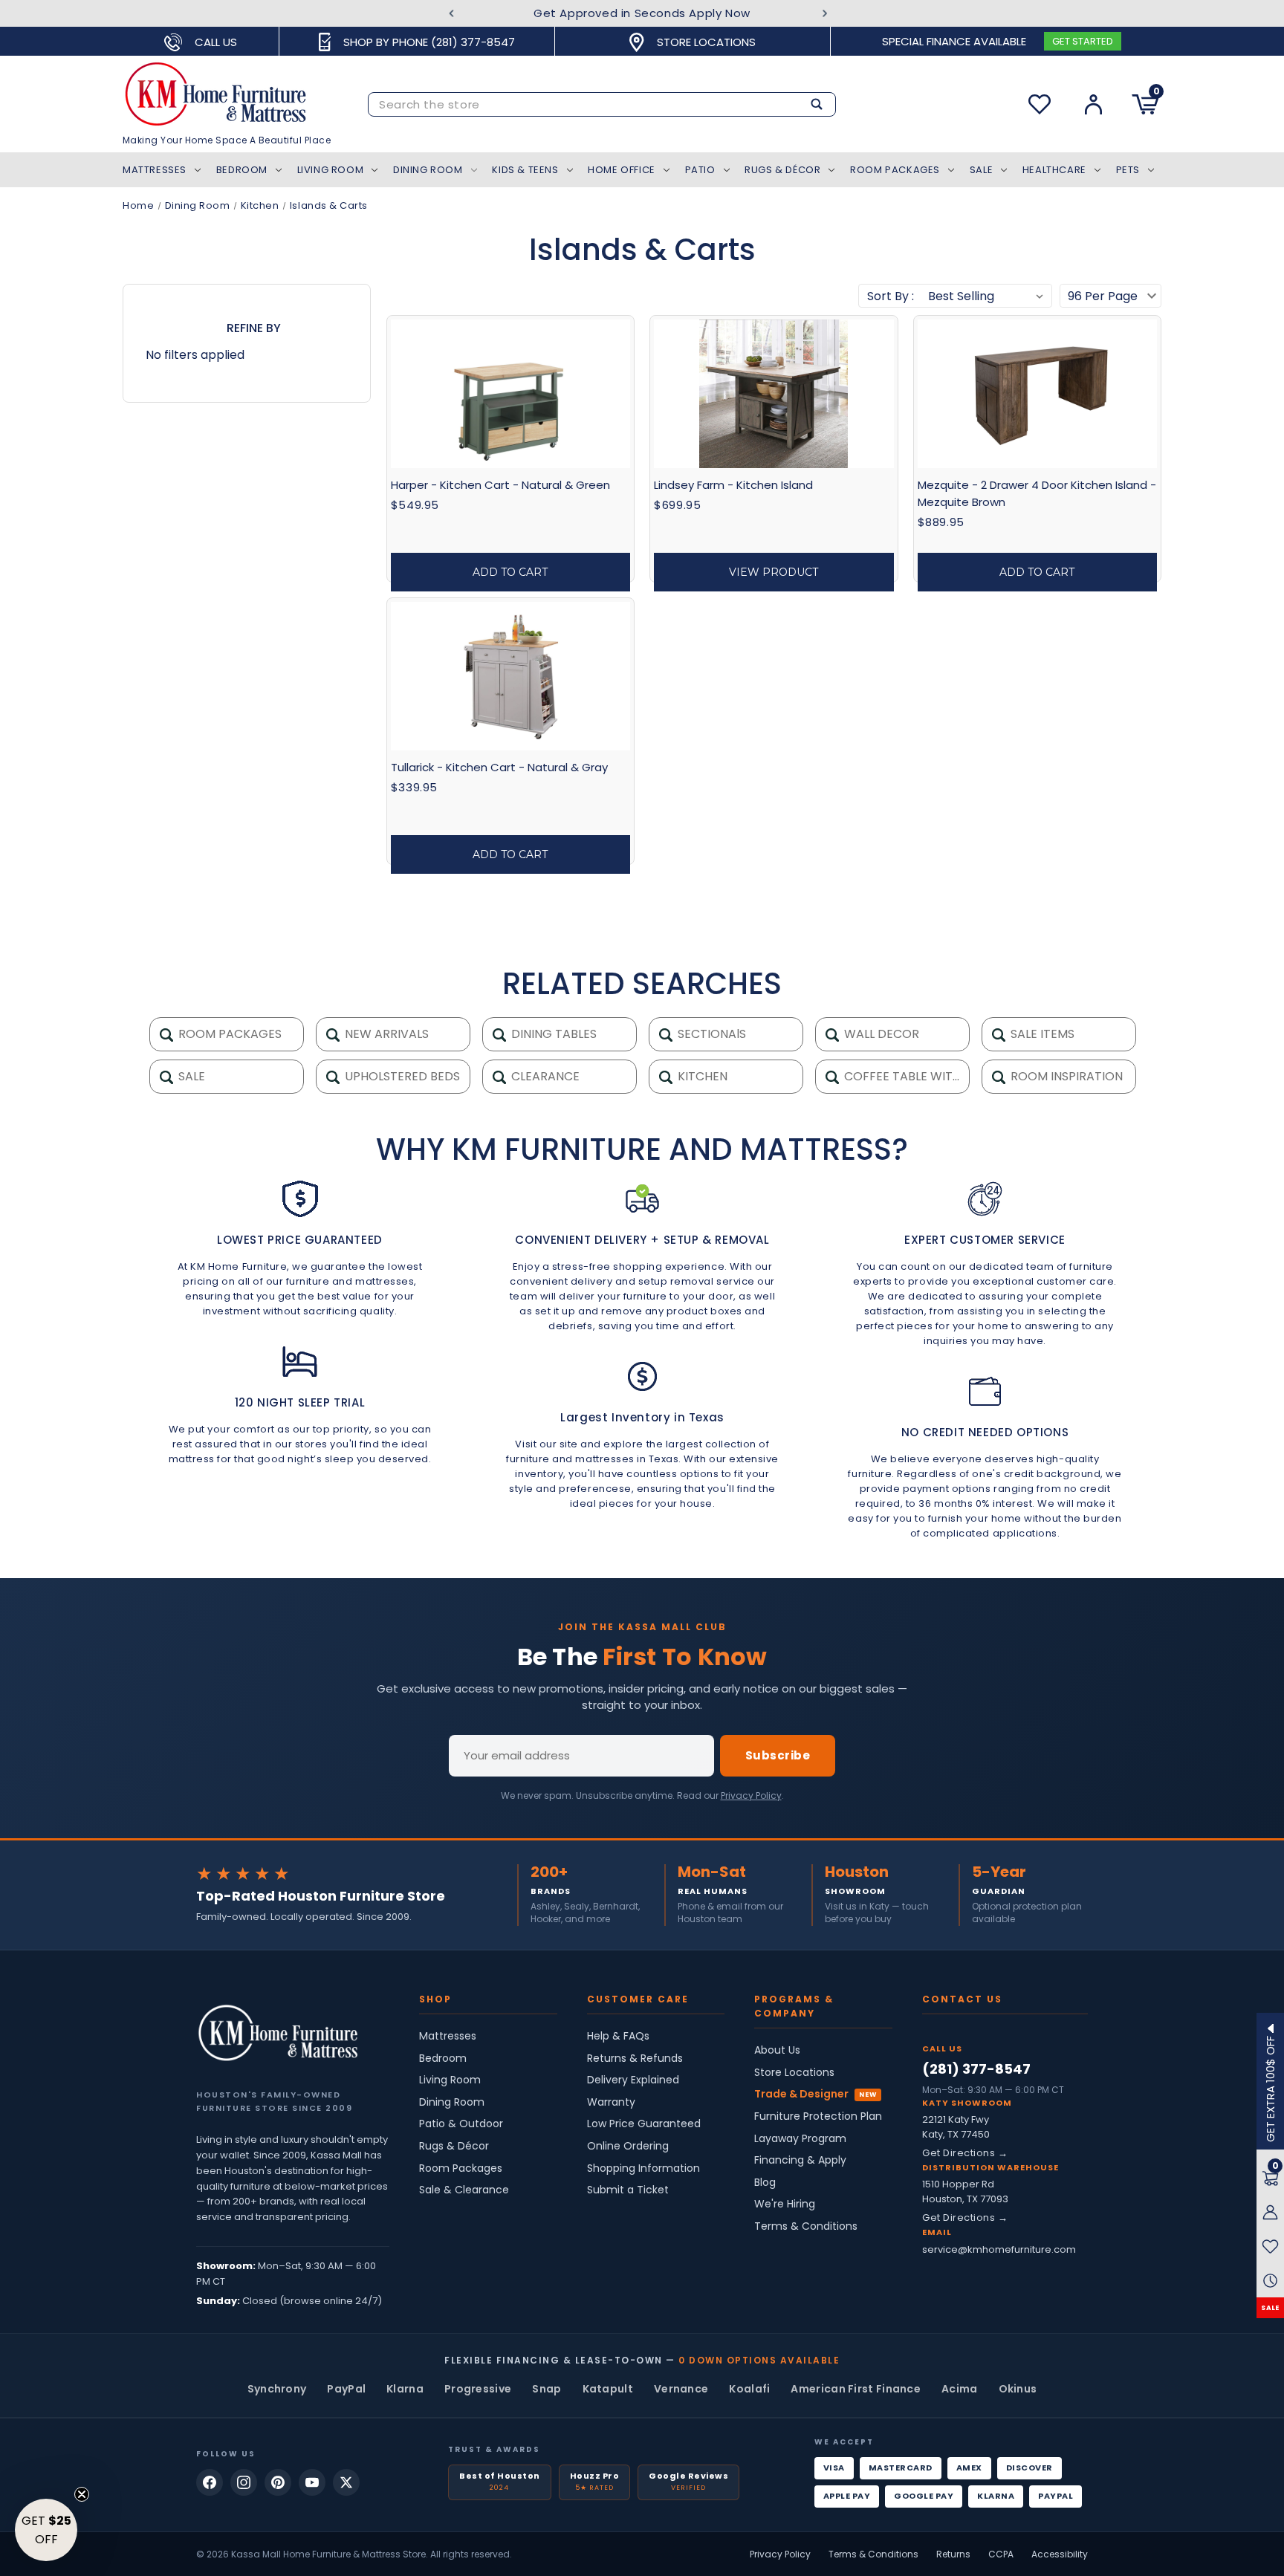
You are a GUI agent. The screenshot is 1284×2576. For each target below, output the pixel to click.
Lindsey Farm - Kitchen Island (733, 485)
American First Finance (856, 2389)
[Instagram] (244, 2482)
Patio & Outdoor (461, 2124)
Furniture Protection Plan (818, 2116)
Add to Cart (510, 572)
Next (825, 14)
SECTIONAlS (710, 1034)
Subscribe (778, 1755)
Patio (700, 170)
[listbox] (986, 296)
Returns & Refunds (635, 2058)
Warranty (611, 2102)
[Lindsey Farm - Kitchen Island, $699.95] (774, 394)
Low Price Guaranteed (644, 2124)
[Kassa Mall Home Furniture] (278, 2033)
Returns (953, 2554)
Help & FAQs (618, 2036)
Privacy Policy (751, 1795)
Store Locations (794, 2073)
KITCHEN (701, 1076)
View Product (774, 572)
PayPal (346, 2389)
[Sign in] (1093, 104)
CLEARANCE (544, 1076)
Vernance (681, 2389)
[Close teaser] (82, 2494)
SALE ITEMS (1041, 1034)
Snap (547, 2389)
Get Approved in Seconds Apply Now (642, 13)
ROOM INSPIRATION (1065, 1076)
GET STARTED (1083, 41)
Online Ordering (628, 2146)
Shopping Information (643, 2168)
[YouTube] (312, 2482)
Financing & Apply (800, 2160)
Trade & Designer (801, 2094)
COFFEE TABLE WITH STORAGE (905, 1076)
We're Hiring (785, 2204)
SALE (1270, 2308)
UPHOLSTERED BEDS (401, 1076)
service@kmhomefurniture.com (999, 2249)
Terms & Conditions (806, 2226)
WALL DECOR (880, 1034)
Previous (451, 14)
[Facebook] (210, 2482)
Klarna (405, 2389)
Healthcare (1054, 170)
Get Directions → (965, 2153)
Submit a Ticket (628, 2190)
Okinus (1018, 2389)
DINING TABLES (552, 1034)
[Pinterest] (278, 2482)
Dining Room (428, 170)
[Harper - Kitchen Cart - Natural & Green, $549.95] (510, 394)
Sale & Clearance (464, 2190)
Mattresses (155, 170)
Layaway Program (800, 2139)
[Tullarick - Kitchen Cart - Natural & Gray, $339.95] (510, 676)
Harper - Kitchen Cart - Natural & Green (500, 485)
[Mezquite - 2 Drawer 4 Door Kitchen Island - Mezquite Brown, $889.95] (1037, 394)
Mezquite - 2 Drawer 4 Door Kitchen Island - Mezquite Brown (1037, 493)
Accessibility (1060, 2554)
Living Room (331, 170)
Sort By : (891, 296)
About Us (777, 2050)
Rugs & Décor (782, 170)
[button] (46, 2530)
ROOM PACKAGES (228, 1034)
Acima (960, 2389)
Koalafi (749, 2389)
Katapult (608, 2389)
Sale (981, 170)
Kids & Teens (525, 170)
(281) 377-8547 (976, 2069)
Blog (765, 2183)
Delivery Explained (633, 2080)
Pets (1128, 170)
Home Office (622, 170)
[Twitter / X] (346, 2482)
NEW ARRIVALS (385, 1034)
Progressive (478, 2389)
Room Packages (895, 170)
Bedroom (242, 170)
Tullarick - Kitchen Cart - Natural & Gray (499, 767)
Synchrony (277, 2389)
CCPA (1001, 2554)
